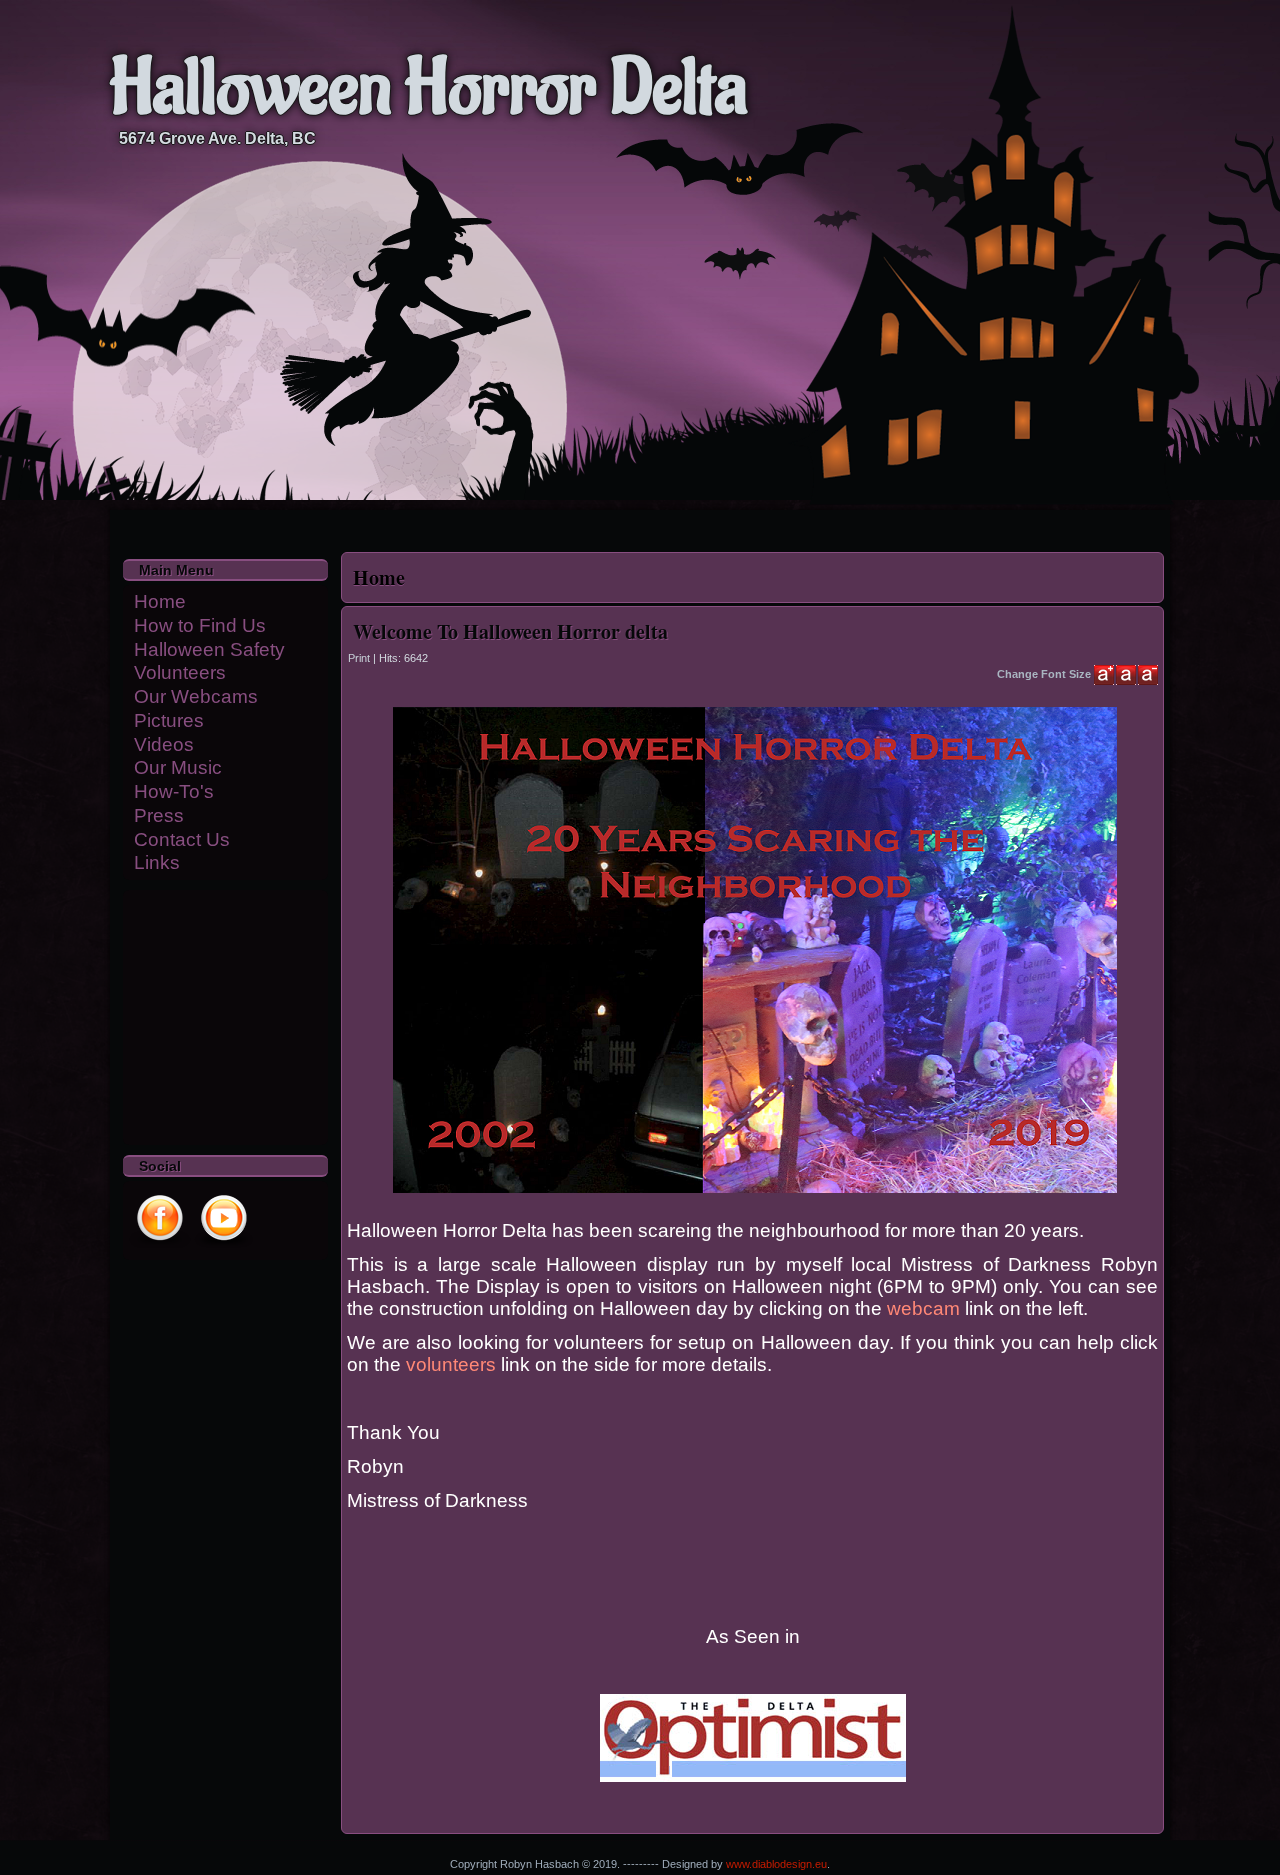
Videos (164, 744)
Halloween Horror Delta (428, 89)
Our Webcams (196, 696)
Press (159, 815)
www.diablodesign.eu (776, 1864)
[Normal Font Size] (1126, 675)
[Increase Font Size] (1104, 675)
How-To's (174, 791)
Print (360, 658)
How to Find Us (200, 625)
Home (160, 601)
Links (157, 862)
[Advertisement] (188, 1015)
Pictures (169, 720)
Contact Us (182, 839)
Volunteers (180, 672)
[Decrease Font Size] (1148, 675)
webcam (926, 1308)
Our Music (178, 767)
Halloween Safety (209, 649)
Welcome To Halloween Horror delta (510, 631)
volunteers (451, 1364)
